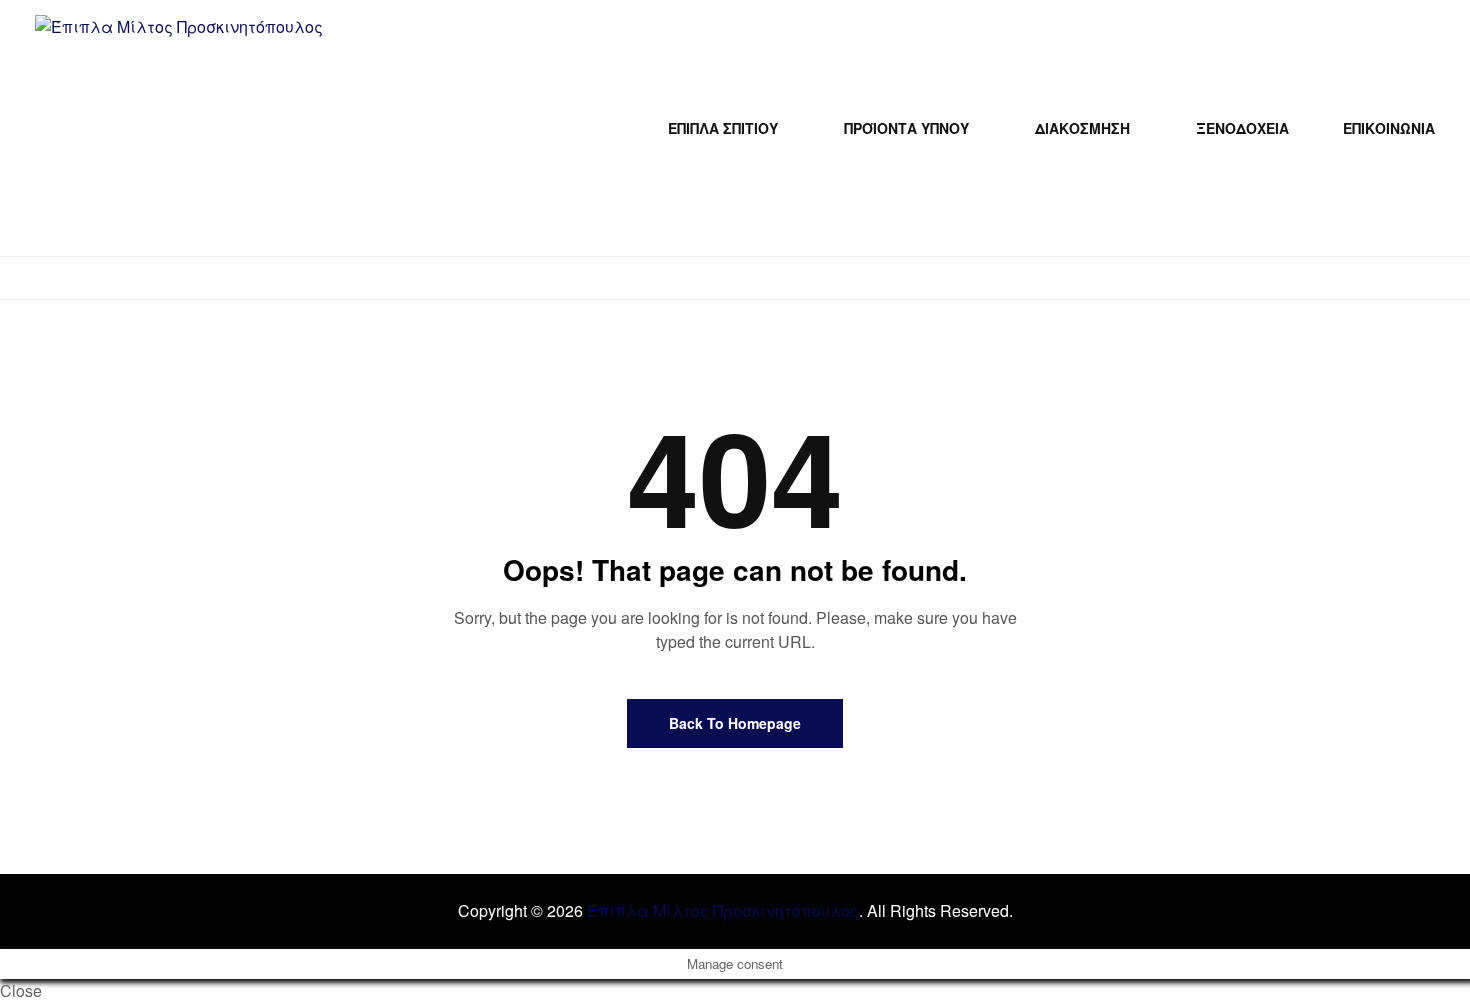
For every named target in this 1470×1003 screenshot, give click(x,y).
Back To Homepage (735, 723)
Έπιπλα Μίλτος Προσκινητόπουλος (723, 910)
